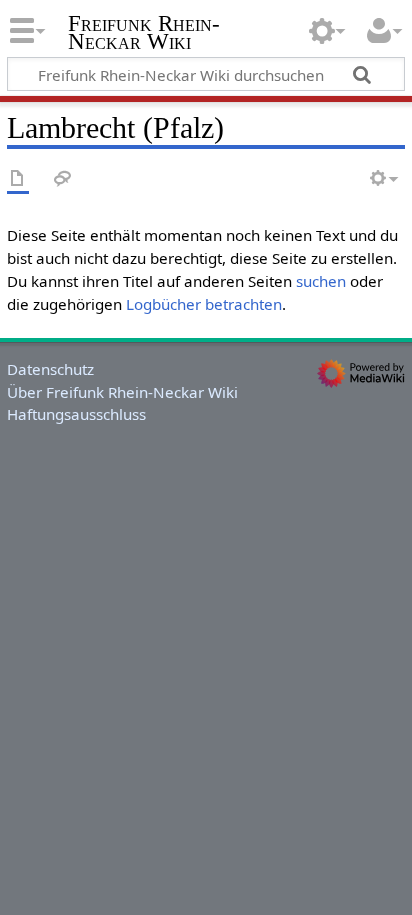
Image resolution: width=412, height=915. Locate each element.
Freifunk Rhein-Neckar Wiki (144, 34)
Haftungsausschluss (76, 414)
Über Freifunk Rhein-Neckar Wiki (122, 392)
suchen (321, 281)
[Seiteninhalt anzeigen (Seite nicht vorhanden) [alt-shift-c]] (18, 179)
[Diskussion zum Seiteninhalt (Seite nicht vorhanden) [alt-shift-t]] (63, 179)
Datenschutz (50, 369)
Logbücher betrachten (204, 304)
